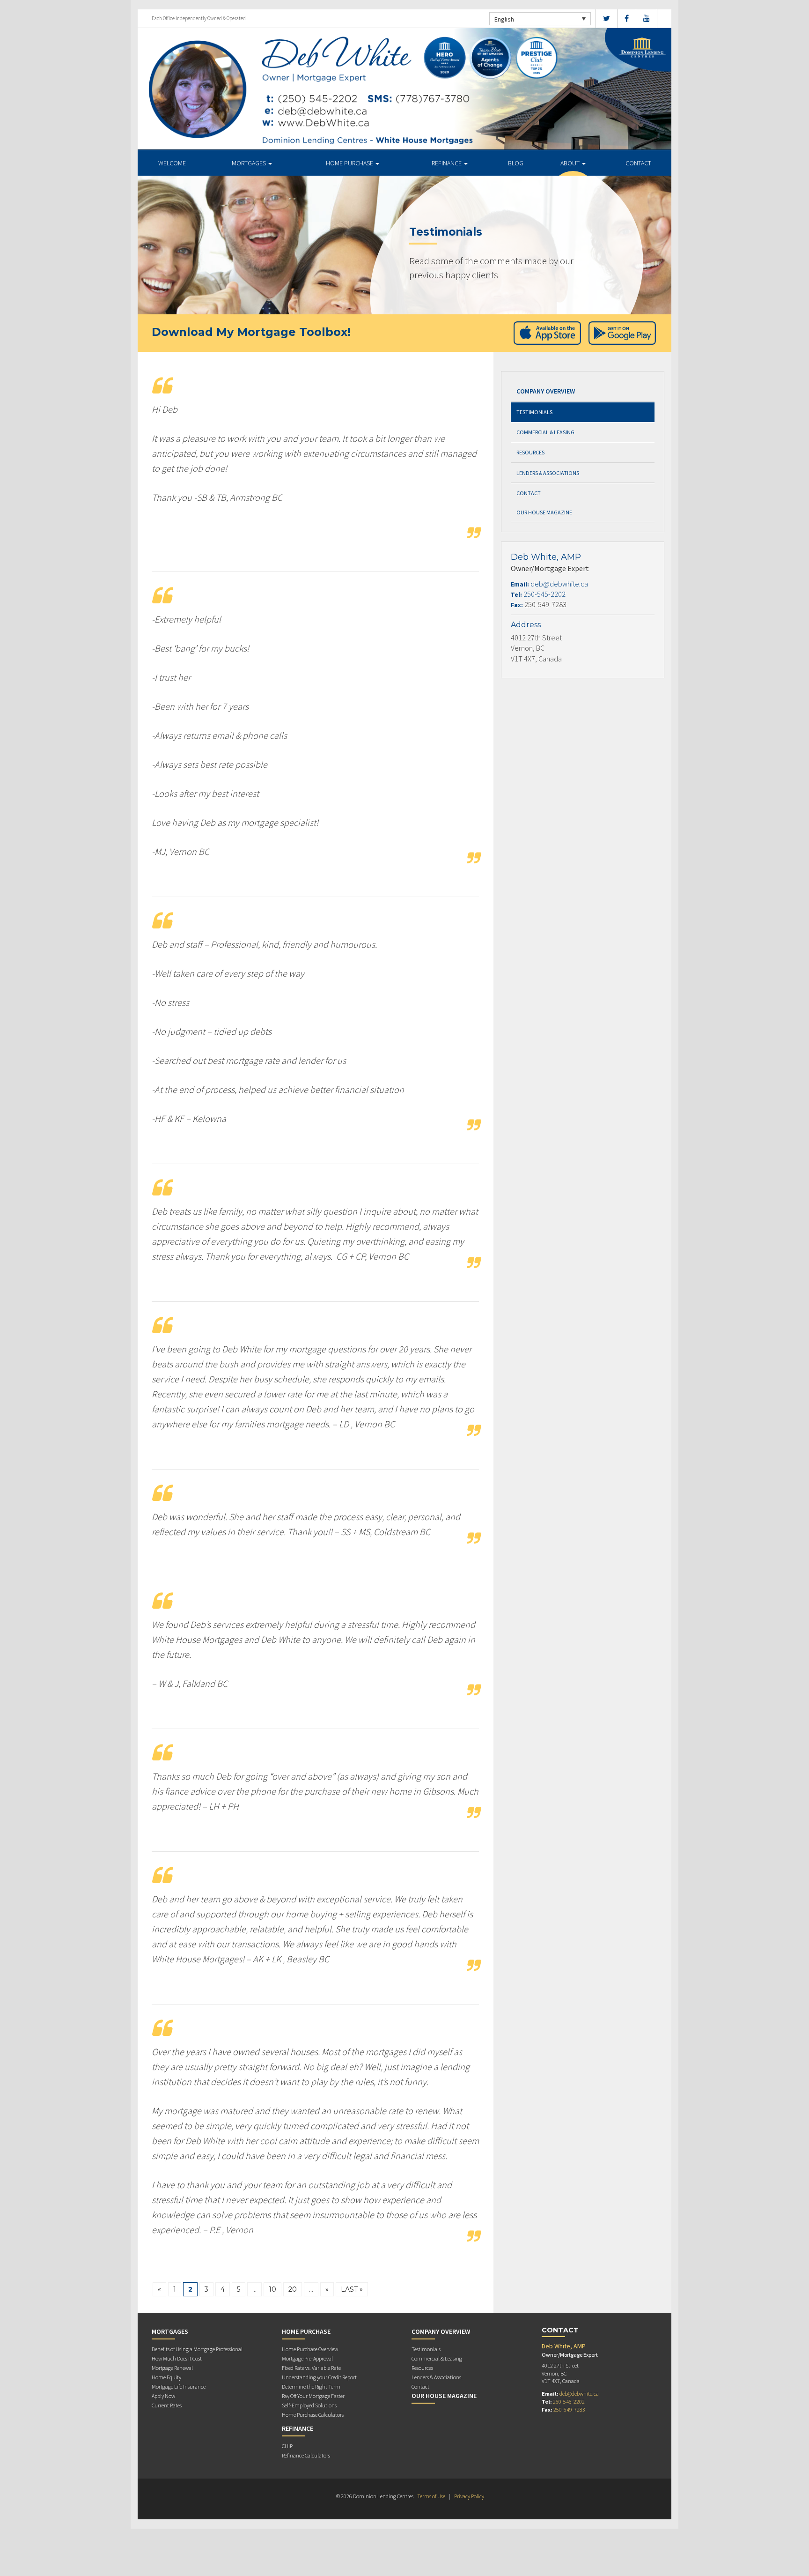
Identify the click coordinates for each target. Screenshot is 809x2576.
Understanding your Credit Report (319, 2377)
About (571, 163)
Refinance (447, 163)
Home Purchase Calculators (313, 2415)
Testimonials (534, 412)
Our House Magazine (544, 512)
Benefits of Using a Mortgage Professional (197, 2349)
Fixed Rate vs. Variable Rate (311, 2368)
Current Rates (167, 2405)
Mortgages (250, 163)
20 (293, 2289)
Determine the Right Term (311, 2387)
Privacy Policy (469, 2496)
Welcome (172, 163)
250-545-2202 (544, 594)
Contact (638, 163)
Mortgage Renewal (172, 2368)
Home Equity (166, 2377)
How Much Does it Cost (177, 2358)
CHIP (287, 2446)
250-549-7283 (569, 2409)
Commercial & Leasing (545, 432)
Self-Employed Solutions (309, 2405)
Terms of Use (431, 2496)
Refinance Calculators (306, 2455)
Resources (530, 452)
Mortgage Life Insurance (179, 2387)
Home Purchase (350, 163)
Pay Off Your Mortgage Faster (313, 2396)
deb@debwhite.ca (559, 584)
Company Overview (546, 391)
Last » (352, 2289)
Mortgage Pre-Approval (307, 2358)
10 (272, 2289)
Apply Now (163, 2396)
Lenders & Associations (548, 473)
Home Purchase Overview (310, 2349)
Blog (516, 163)
